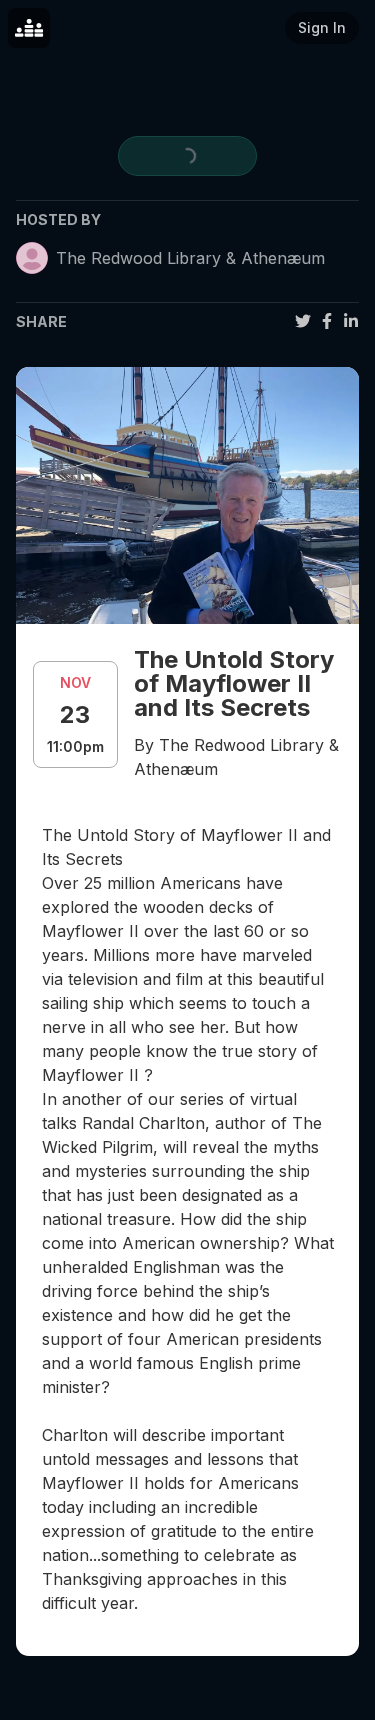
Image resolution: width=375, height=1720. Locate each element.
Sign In (322, 27)
